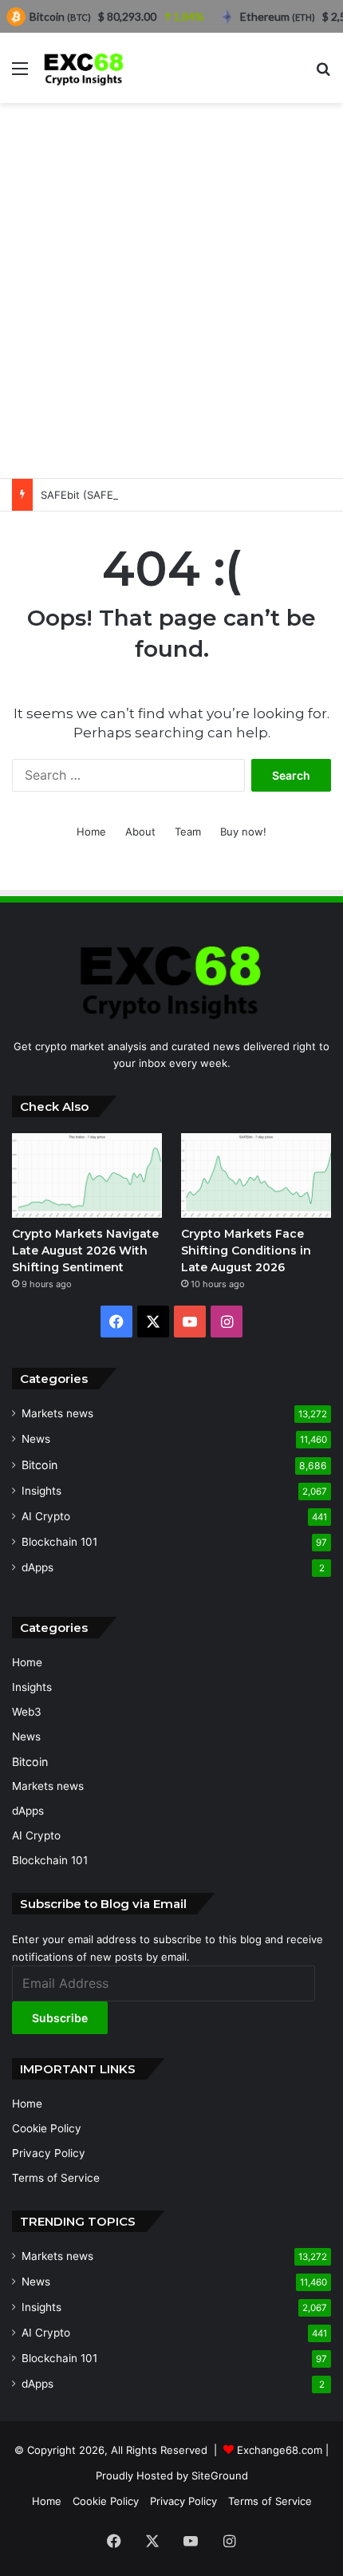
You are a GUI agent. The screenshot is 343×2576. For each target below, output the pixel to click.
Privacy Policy (49, 2153)
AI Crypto (46, 1516)
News (36, 1439)
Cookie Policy (47, 2128)
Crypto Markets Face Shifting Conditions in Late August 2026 (246, 1250)
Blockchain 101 (59, 1542)
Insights (41, 1491)
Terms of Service (56, 2178)
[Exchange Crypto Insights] (84, 68)
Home (91, 832)
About (140, 832)
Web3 (27, 1712)
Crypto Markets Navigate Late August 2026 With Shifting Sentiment (85, 1250)
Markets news (57, 1413)
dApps (37, 1567)
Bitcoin (39, 1465)
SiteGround (220, 2475)
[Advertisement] (171, 290)
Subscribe (60, 2018)
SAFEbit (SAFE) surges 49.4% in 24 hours (145, 495)
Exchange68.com (280, 2450)
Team (188, 832)
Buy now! (243, 832)
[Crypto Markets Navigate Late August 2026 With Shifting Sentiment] (87, 1175)
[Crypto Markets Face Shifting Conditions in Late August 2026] (256, 1175)
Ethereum (278, 16)
